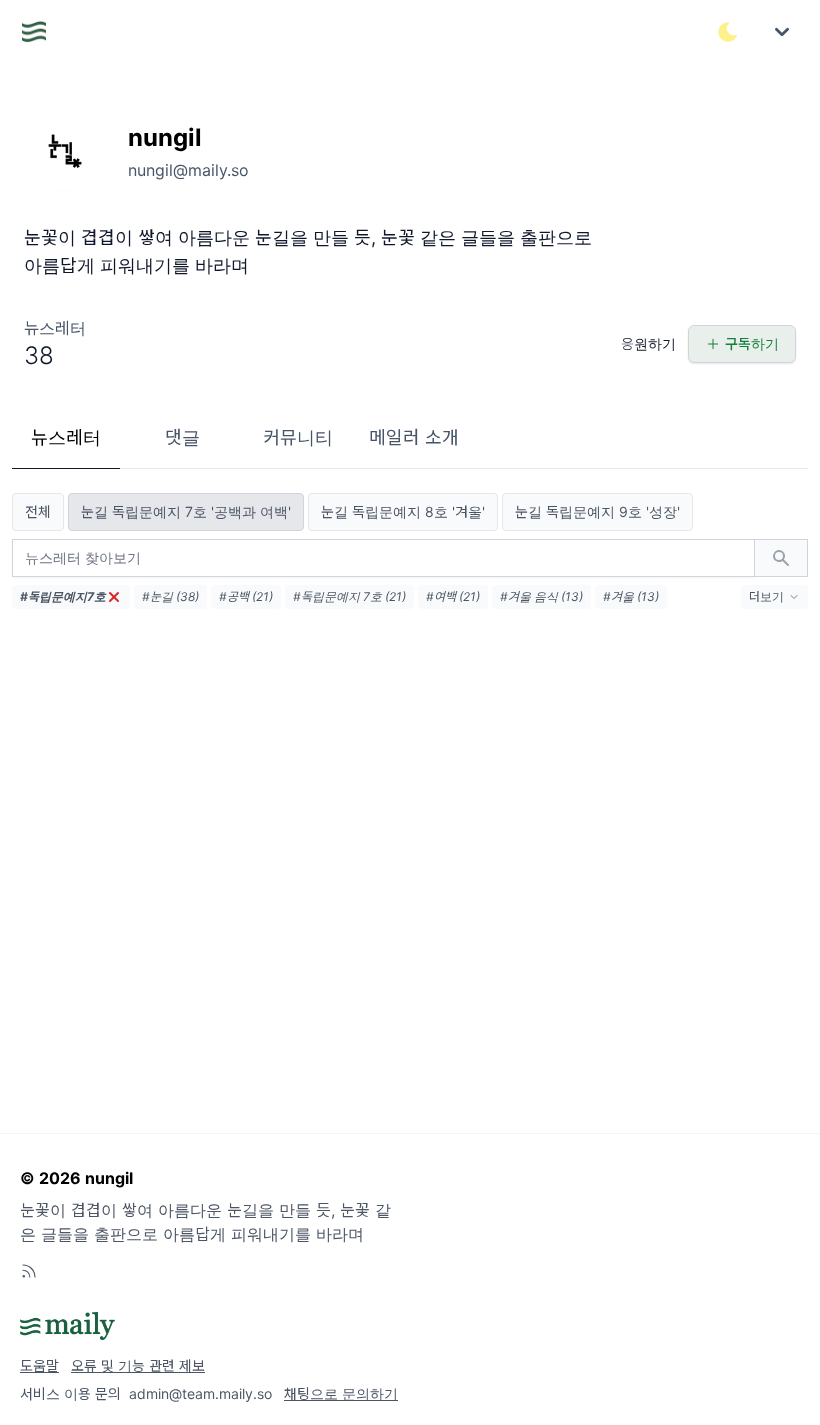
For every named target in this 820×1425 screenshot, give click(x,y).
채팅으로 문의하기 (341, 1393)
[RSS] (29, 1271)
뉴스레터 (66, 437)
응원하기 (648, 343)
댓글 (182, 437)
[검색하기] (781, 558)
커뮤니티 (298, 437)
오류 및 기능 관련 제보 (138, 1365)
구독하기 (752, 343)
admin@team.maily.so (200, 1393)
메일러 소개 (414, 437)
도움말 (39, 1365)
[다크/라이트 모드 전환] (728, 32)
